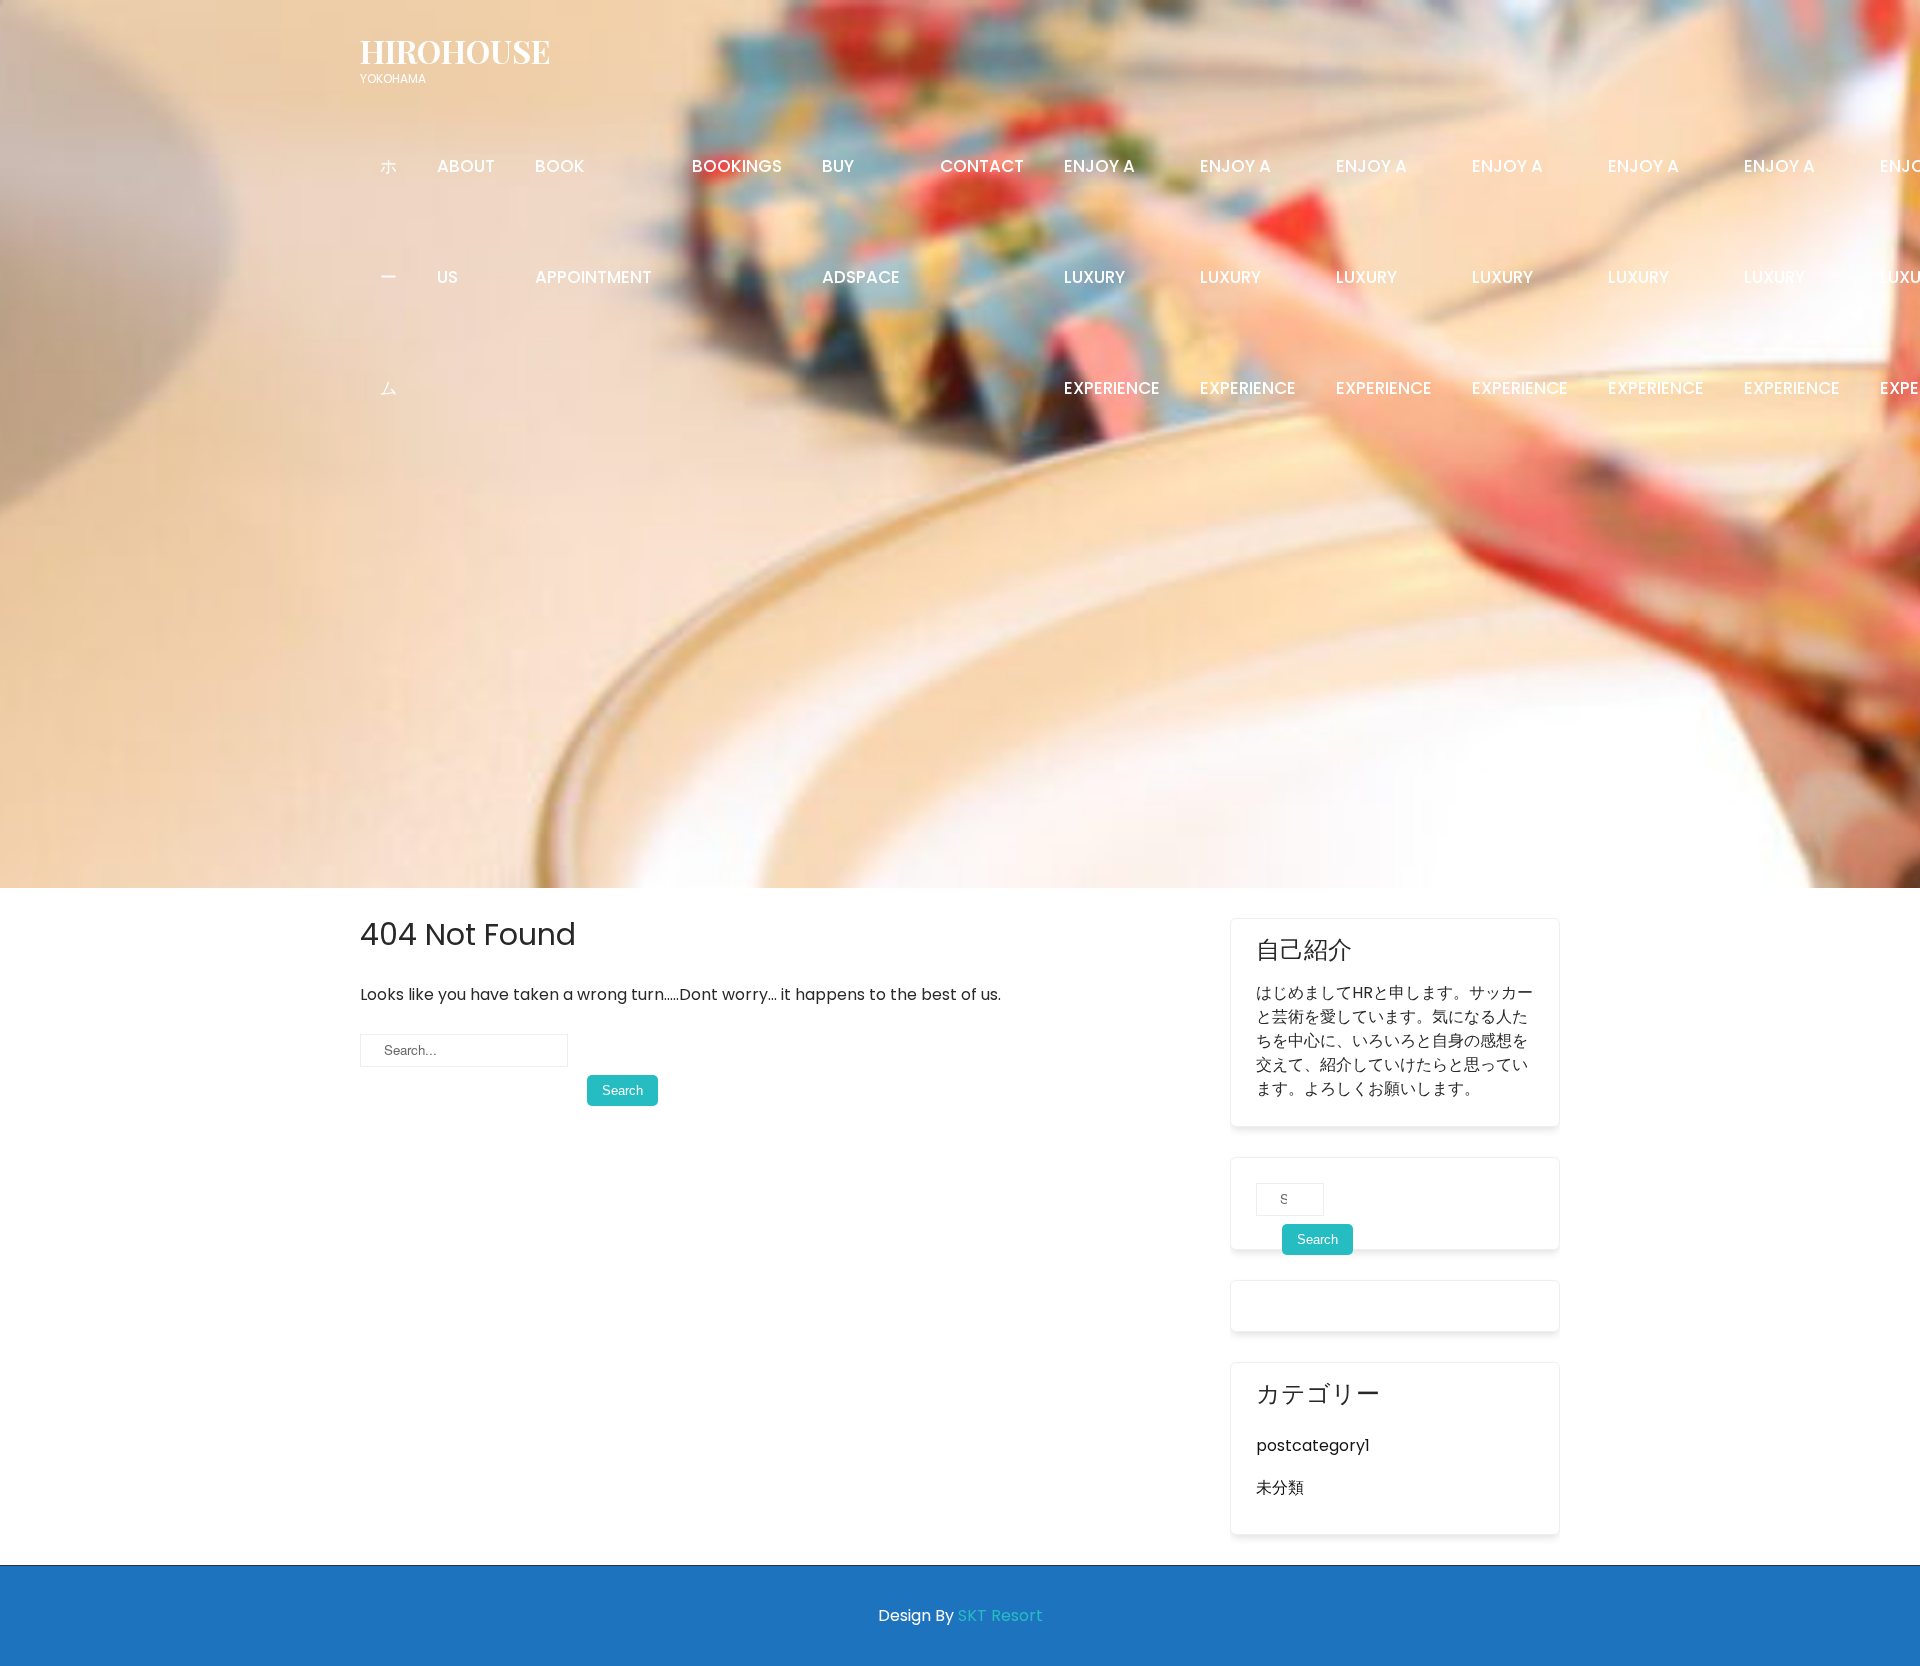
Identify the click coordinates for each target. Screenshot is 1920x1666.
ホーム (388, 277)
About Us (466, 221)
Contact (982, 166)
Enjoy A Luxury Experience (1112, 277)
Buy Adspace (861, 221)
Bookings (737, 166)
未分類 (1280, 1487)
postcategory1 (1313, 1445)
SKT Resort (1000, 1615)
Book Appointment (593, 221)
